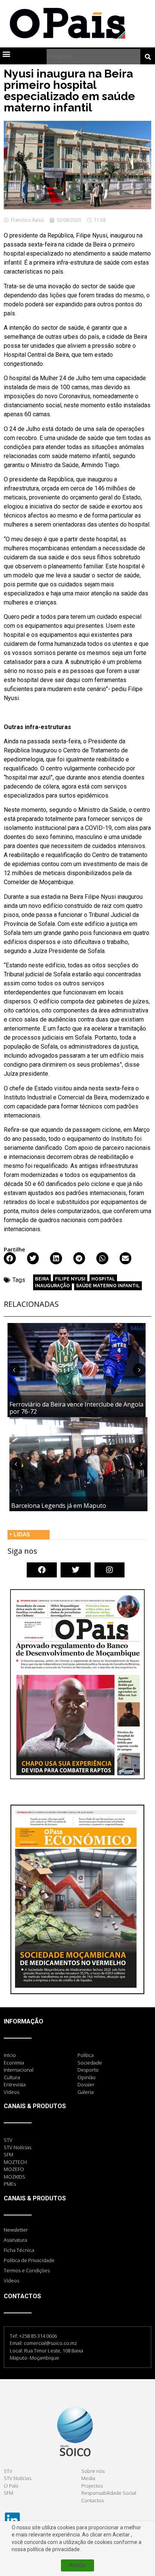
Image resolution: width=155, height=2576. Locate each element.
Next (139, 1370)
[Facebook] (42, 1570)
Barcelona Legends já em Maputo (59, 1506)
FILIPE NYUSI (70, 1279)
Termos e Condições (27, 2270)
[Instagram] (109, 1570)
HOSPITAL (103, 1279)
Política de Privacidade (29, 2260)
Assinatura (15, 2240)
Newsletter (16, 2230)
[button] (6, 54)
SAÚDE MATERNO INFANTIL (108, 1286)
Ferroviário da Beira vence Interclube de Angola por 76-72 (76, 1408)
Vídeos (11, 2281)
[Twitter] (76, 1570)
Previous (14, 1370)
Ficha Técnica (19, 2250)
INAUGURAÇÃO (52, 1286)
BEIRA (42, 1279)
